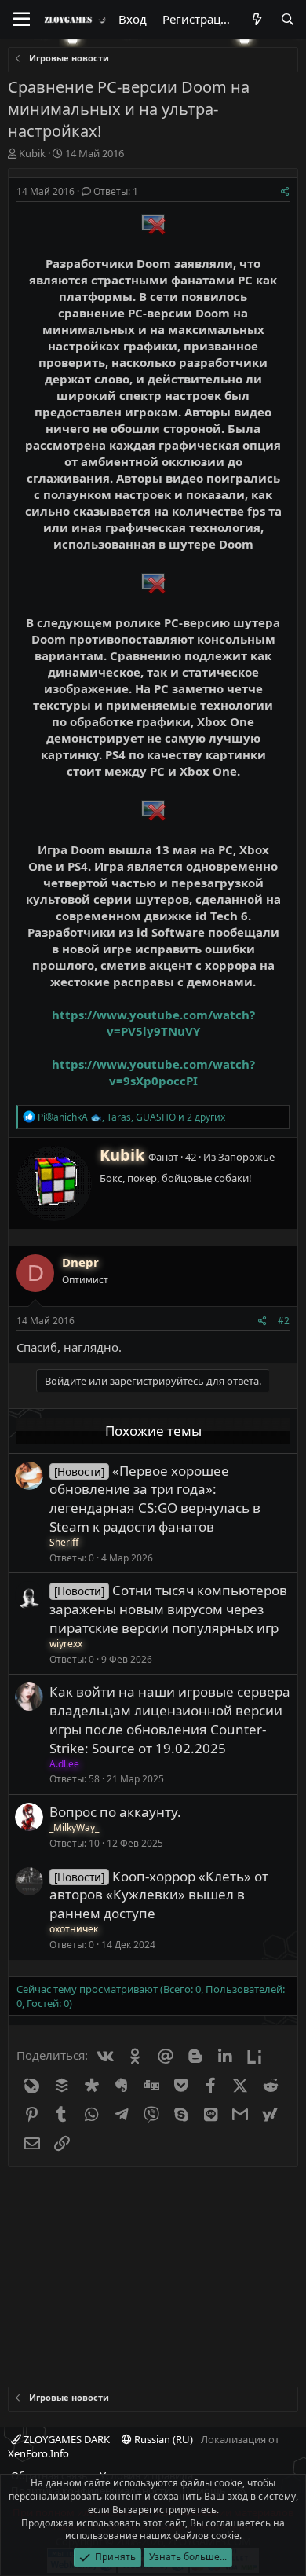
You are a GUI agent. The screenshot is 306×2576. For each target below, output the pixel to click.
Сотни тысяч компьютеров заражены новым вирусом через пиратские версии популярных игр (168, 1609)
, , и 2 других (131, 1117)
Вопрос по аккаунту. (115, 1812)
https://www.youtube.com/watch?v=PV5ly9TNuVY (153, 1023)
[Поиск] (288, 19)
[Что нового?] (256, 19)
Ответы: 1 (116, 191)
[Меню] (22, 20)
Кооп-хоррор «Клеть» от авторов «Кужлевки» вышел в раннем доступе (159, 1895)
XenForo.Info (38, 2453)
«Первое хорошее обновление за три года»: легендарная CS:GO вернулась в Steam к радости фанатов (155, 1499)
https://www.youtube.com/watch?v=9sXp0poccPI (153, 1072)
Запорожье (246, 1157)
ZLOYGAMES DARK (66, 2439)
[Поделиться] (285, 192)
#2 (284, 1321)
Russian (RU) (162, 2439)
